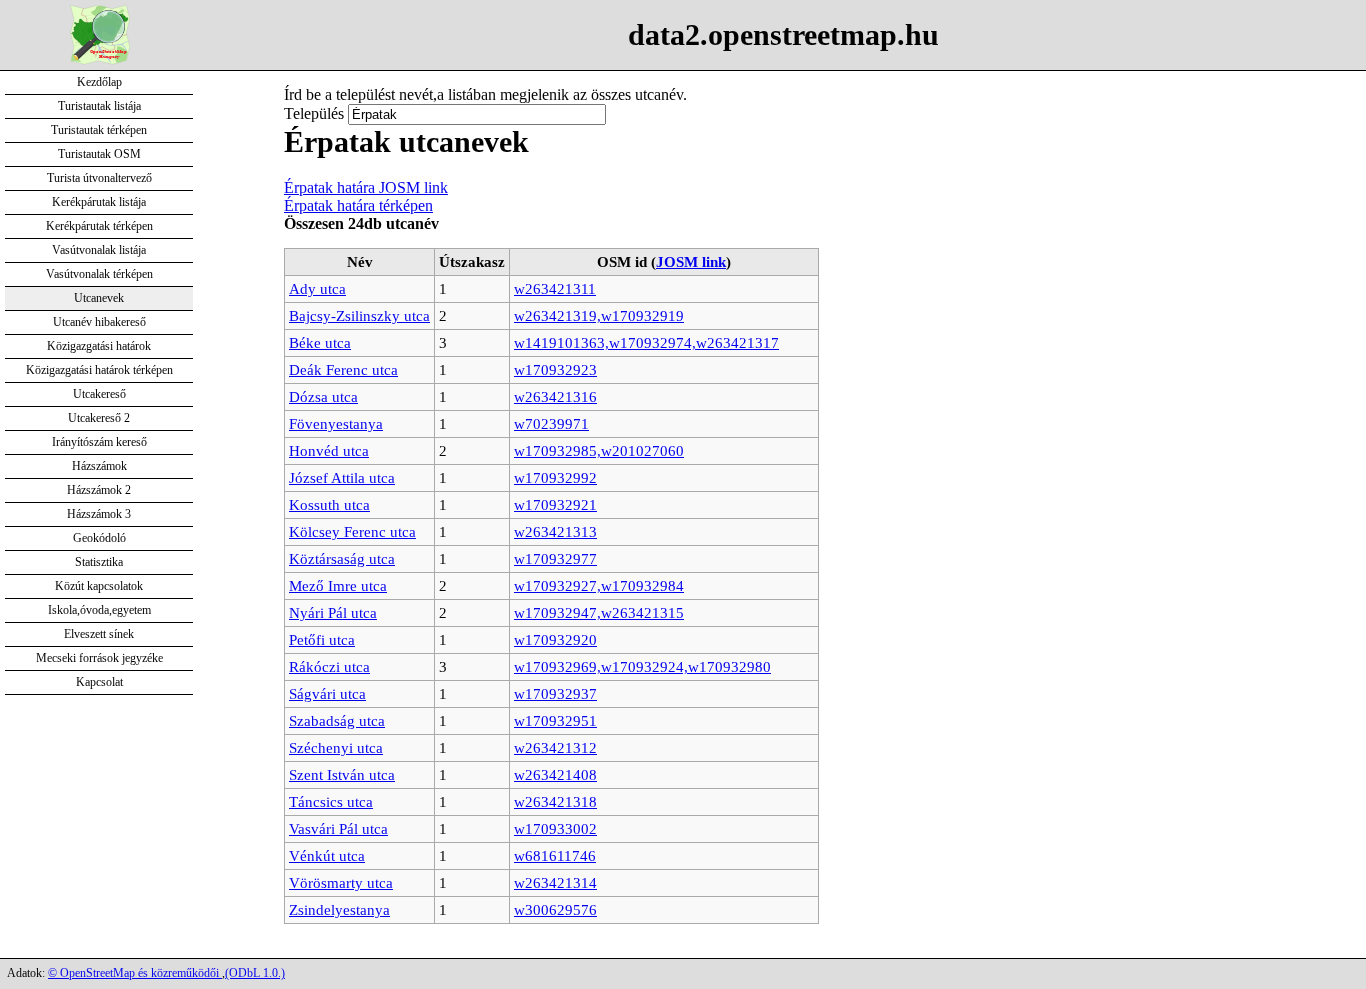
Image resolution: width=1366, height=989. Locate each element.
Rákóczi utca (329, 666)
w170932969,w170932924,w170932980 (642, 666)
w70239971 (551, 423)
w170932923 (555, 369)
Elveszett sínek (99, 634)
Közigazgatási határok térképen (99, 370)
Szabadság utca (337, 720)
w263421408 (555, 774)
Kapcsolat (99, 682)
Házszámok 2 (99, 490)
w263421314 (555, 882)
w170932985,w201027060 (599, 450)
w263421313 (555, 531)
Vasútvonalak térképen (99, 274)
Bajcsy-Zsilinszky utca (359, 315)
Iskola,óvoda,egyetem (99, 610)
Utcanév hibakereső (99, 322)
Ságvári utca (327, 693)
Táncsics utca (331, 801)
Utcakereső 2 (99, 418)
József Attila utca (342, 477)
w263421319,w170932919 (599, 315)
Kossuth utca (329, 504)
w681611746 (555, 855)
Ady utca (317, 288)
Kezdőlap (99, 82)
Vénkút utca (327, 855)
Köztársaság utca (342, 558)
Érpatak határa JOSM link (366, 187)
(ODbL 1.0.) (255, 973)
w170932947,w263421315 (599, 612)
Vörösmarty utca (341, 882)
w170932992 (555, 477)
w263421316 (555, 396)
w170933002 (555, 828)
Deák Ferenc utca (343, 369)
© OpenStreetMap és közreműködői (135, 973)
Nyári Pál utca (333, 612)
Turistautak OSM (99, 154)
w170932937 (555, 693)
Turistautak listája (99, 106)
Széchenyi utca (336, 747)
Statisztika (99, 562)
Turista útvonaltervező (99, 178)
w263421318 (555, 801)
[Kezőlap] (100, 59)
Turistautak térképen (99, 130)
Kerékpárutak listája (99, 202)
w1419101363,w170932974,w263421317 (646, 342)
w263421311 (555, 288)
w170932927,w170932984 (599, 585)
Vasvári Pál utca (338, 828)
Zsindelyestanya (339, 909)
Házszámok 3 (99, 514)
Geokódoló (99, 538)
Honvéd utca (329, 450)
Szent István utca (342, 774)
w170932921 (555, 504)
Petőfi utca (322, 639)
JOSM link (691, 261)
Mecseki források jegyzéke (99, 658)
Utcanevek (99, 298)
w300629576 (555, 909)
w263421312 (555, 747)
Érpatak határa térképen (358, 205)
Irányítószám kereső (99, 442)
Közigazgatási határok (99, 346)
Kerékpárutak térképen (99, 226)
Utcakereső (99, 394)
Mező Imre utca (338, 585)
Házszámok (99, 466)
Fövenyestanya (336, 423)
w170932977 (555, 558)
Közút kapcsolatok (99, 586)
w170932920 (555, 639)
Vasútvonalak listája (99, 250)
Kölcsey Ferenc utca (352, 531)
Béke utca (320, 342)
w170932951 (555, 720)
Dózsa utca (323, 396)
